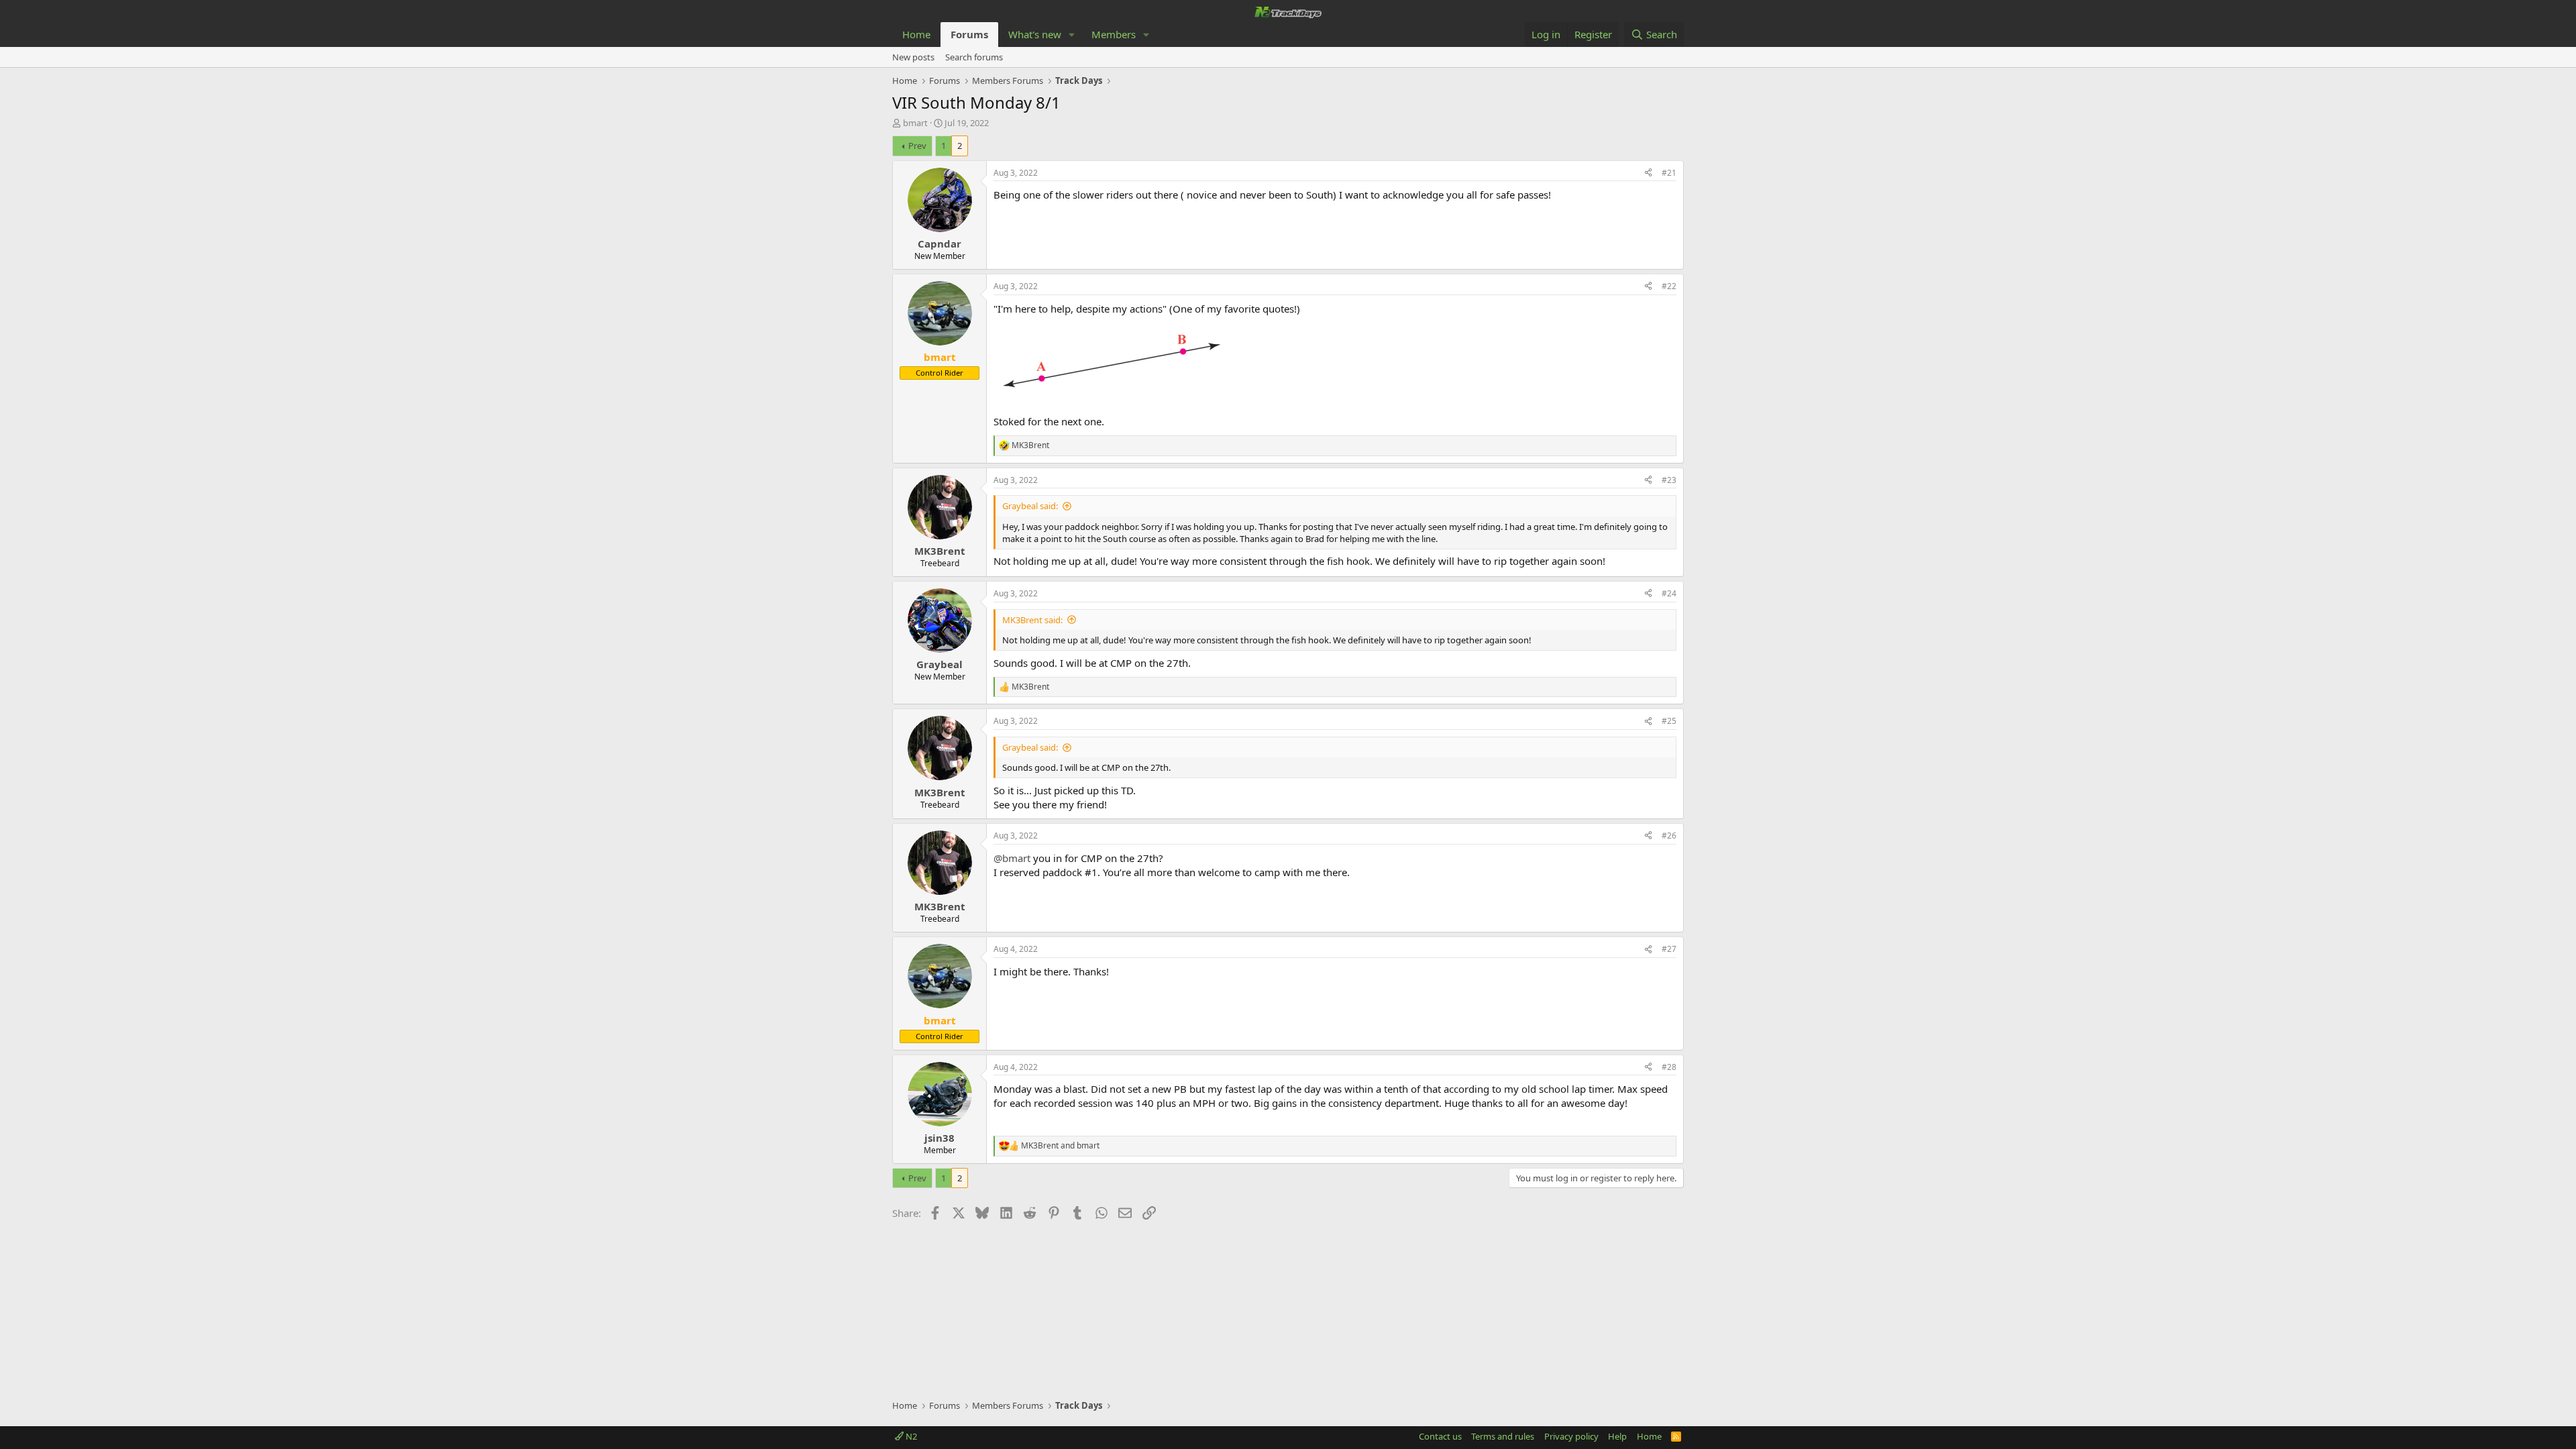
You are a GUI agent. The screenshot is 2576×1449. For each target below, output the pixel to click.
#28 (1669, 1067)
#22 (1669, 286)
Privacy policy (1571, 1436)
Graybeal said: (1030, 506)
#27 (1669, 949)
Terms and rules (1503, 1436)
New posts (913, 57)
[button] (1072, 35)
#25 (1669, 721)
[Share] (1648, 173)
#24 (1669, 593)
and (1060, 1146)
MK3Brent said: (1032, 620)
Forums (969, 34)
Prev (917, 146)
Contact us (1440, 1436)
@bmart (1012, 858)
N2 (910, 1436)
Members (1114, 34)
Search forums (974, 57)
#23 (1669, 480)
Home (916, 34)
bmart (915, 123)
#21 (1669, 173)
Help (1617, 1436)
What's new (1035, 34)
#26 (1669, 836)
